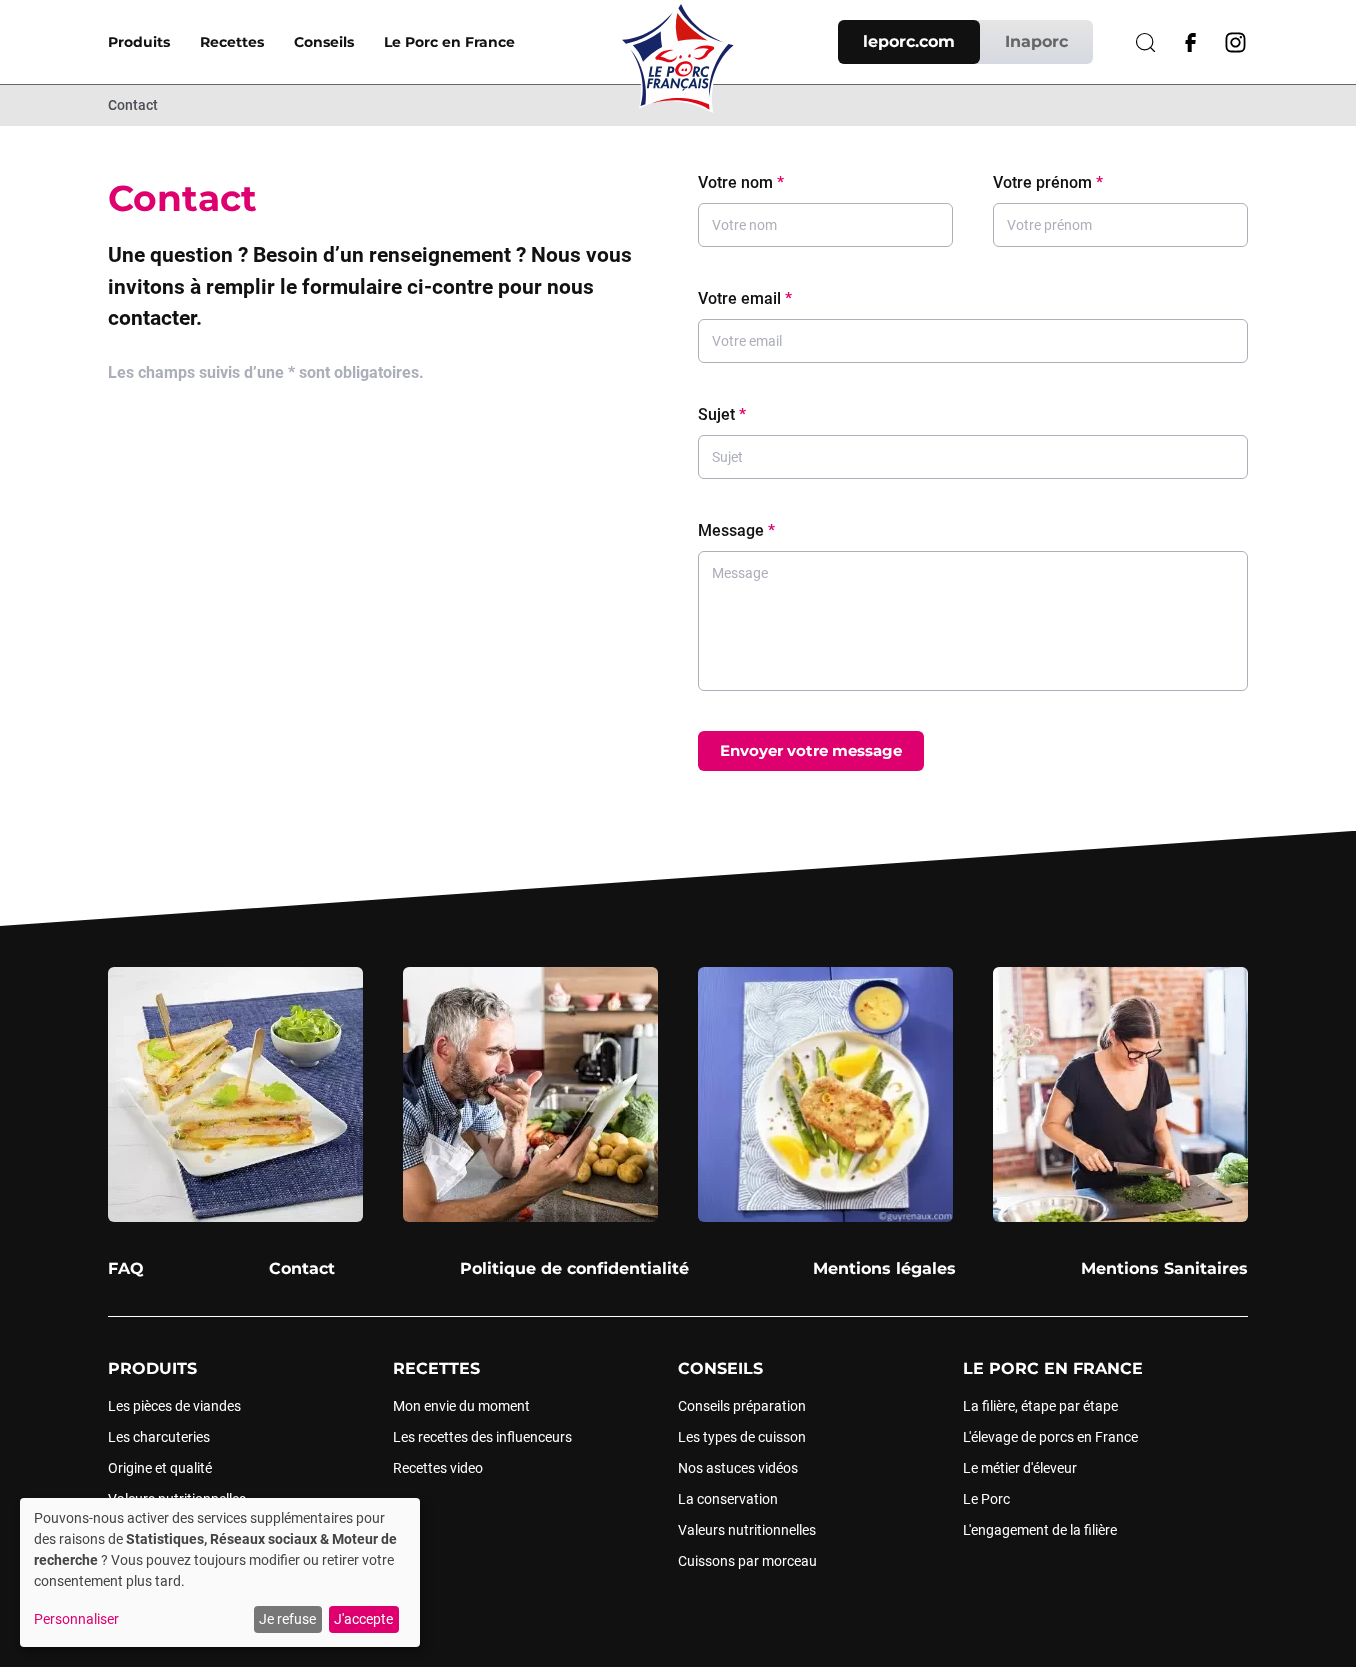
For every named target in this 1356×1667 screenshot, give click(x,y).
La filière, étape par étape (1040, 1406)
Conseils (324, 42)
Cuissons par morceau (747, 1561)
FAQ (126, 1268)
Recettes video (438, 1468)
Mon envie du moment (461, 1406)
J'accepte (363, 1619)
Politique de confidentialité (574, 1268)
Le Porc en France (449, 42)
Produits (139, 42)
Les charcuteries (159, 1437)
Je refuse (287, 1619)
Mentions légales (884, 1268)
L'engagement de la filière (1040, 1530)
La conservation (728, 1499)
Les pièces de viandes (174, 1406)
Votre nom (741, 182)
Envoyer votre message (811, 750)
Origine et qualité (160, 1468)
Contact (133, 105)
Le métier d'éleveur (1020, 1468)
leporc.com (909, 41)
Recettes (232, 42)
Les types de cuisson (742, 1437)
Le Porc (986, 1499)
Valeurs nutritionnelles (747, 1530)
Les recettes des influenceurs (482, 1437)
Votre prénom (1048, 182)
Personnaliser (76, 1619)
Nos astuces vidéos (738, 1468)
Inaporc (1036, 41)
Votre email (745, 298)
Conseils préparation (742, 1406)
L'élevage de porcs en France (1050, 1437)
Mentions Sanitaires (1164, 1268)
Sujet (722, 414)
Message (736, 530)
